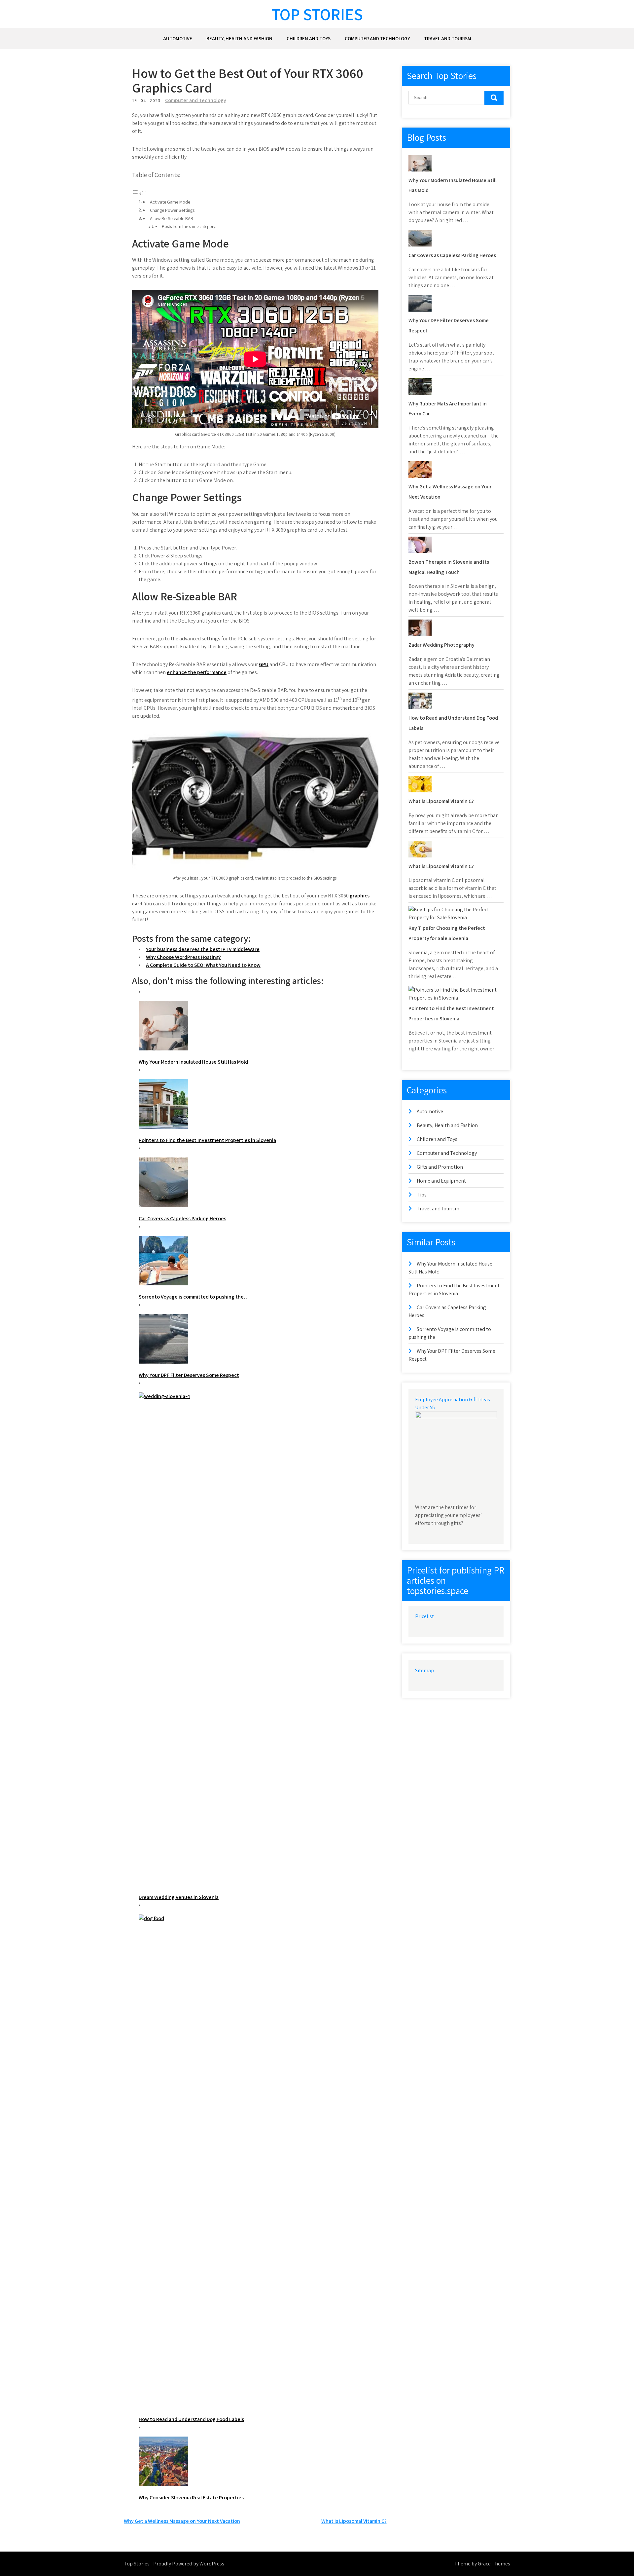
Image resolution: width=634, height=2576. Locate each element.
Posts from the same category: (189, 227)
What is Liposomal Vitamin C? (354, 2521)
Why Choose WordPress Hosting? (183, 957)
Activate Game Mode (170, 202)
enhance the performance (197, 672)
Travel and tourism (448, 38)
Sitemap (424, 1670)
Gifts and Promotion (440, 1167)
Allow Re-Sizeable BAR (172, 218)
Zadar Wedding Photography (441, 645)
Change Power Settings (172, 210)
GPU (264, 664)
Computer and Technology (377, 38)
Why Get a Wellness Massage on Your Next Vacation (182, 2521)
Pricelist (424, 1616)
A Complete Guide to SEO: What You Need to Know (203, 965)
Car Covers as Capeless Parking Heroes (452, 255)
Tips (422, 1195)
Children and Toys (309, 38)
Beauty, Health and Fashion (239, 38)
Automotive (178, 38)
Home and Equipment (441, 1181)
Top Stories (317, 14)
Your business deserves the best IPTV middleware (203, 949)
